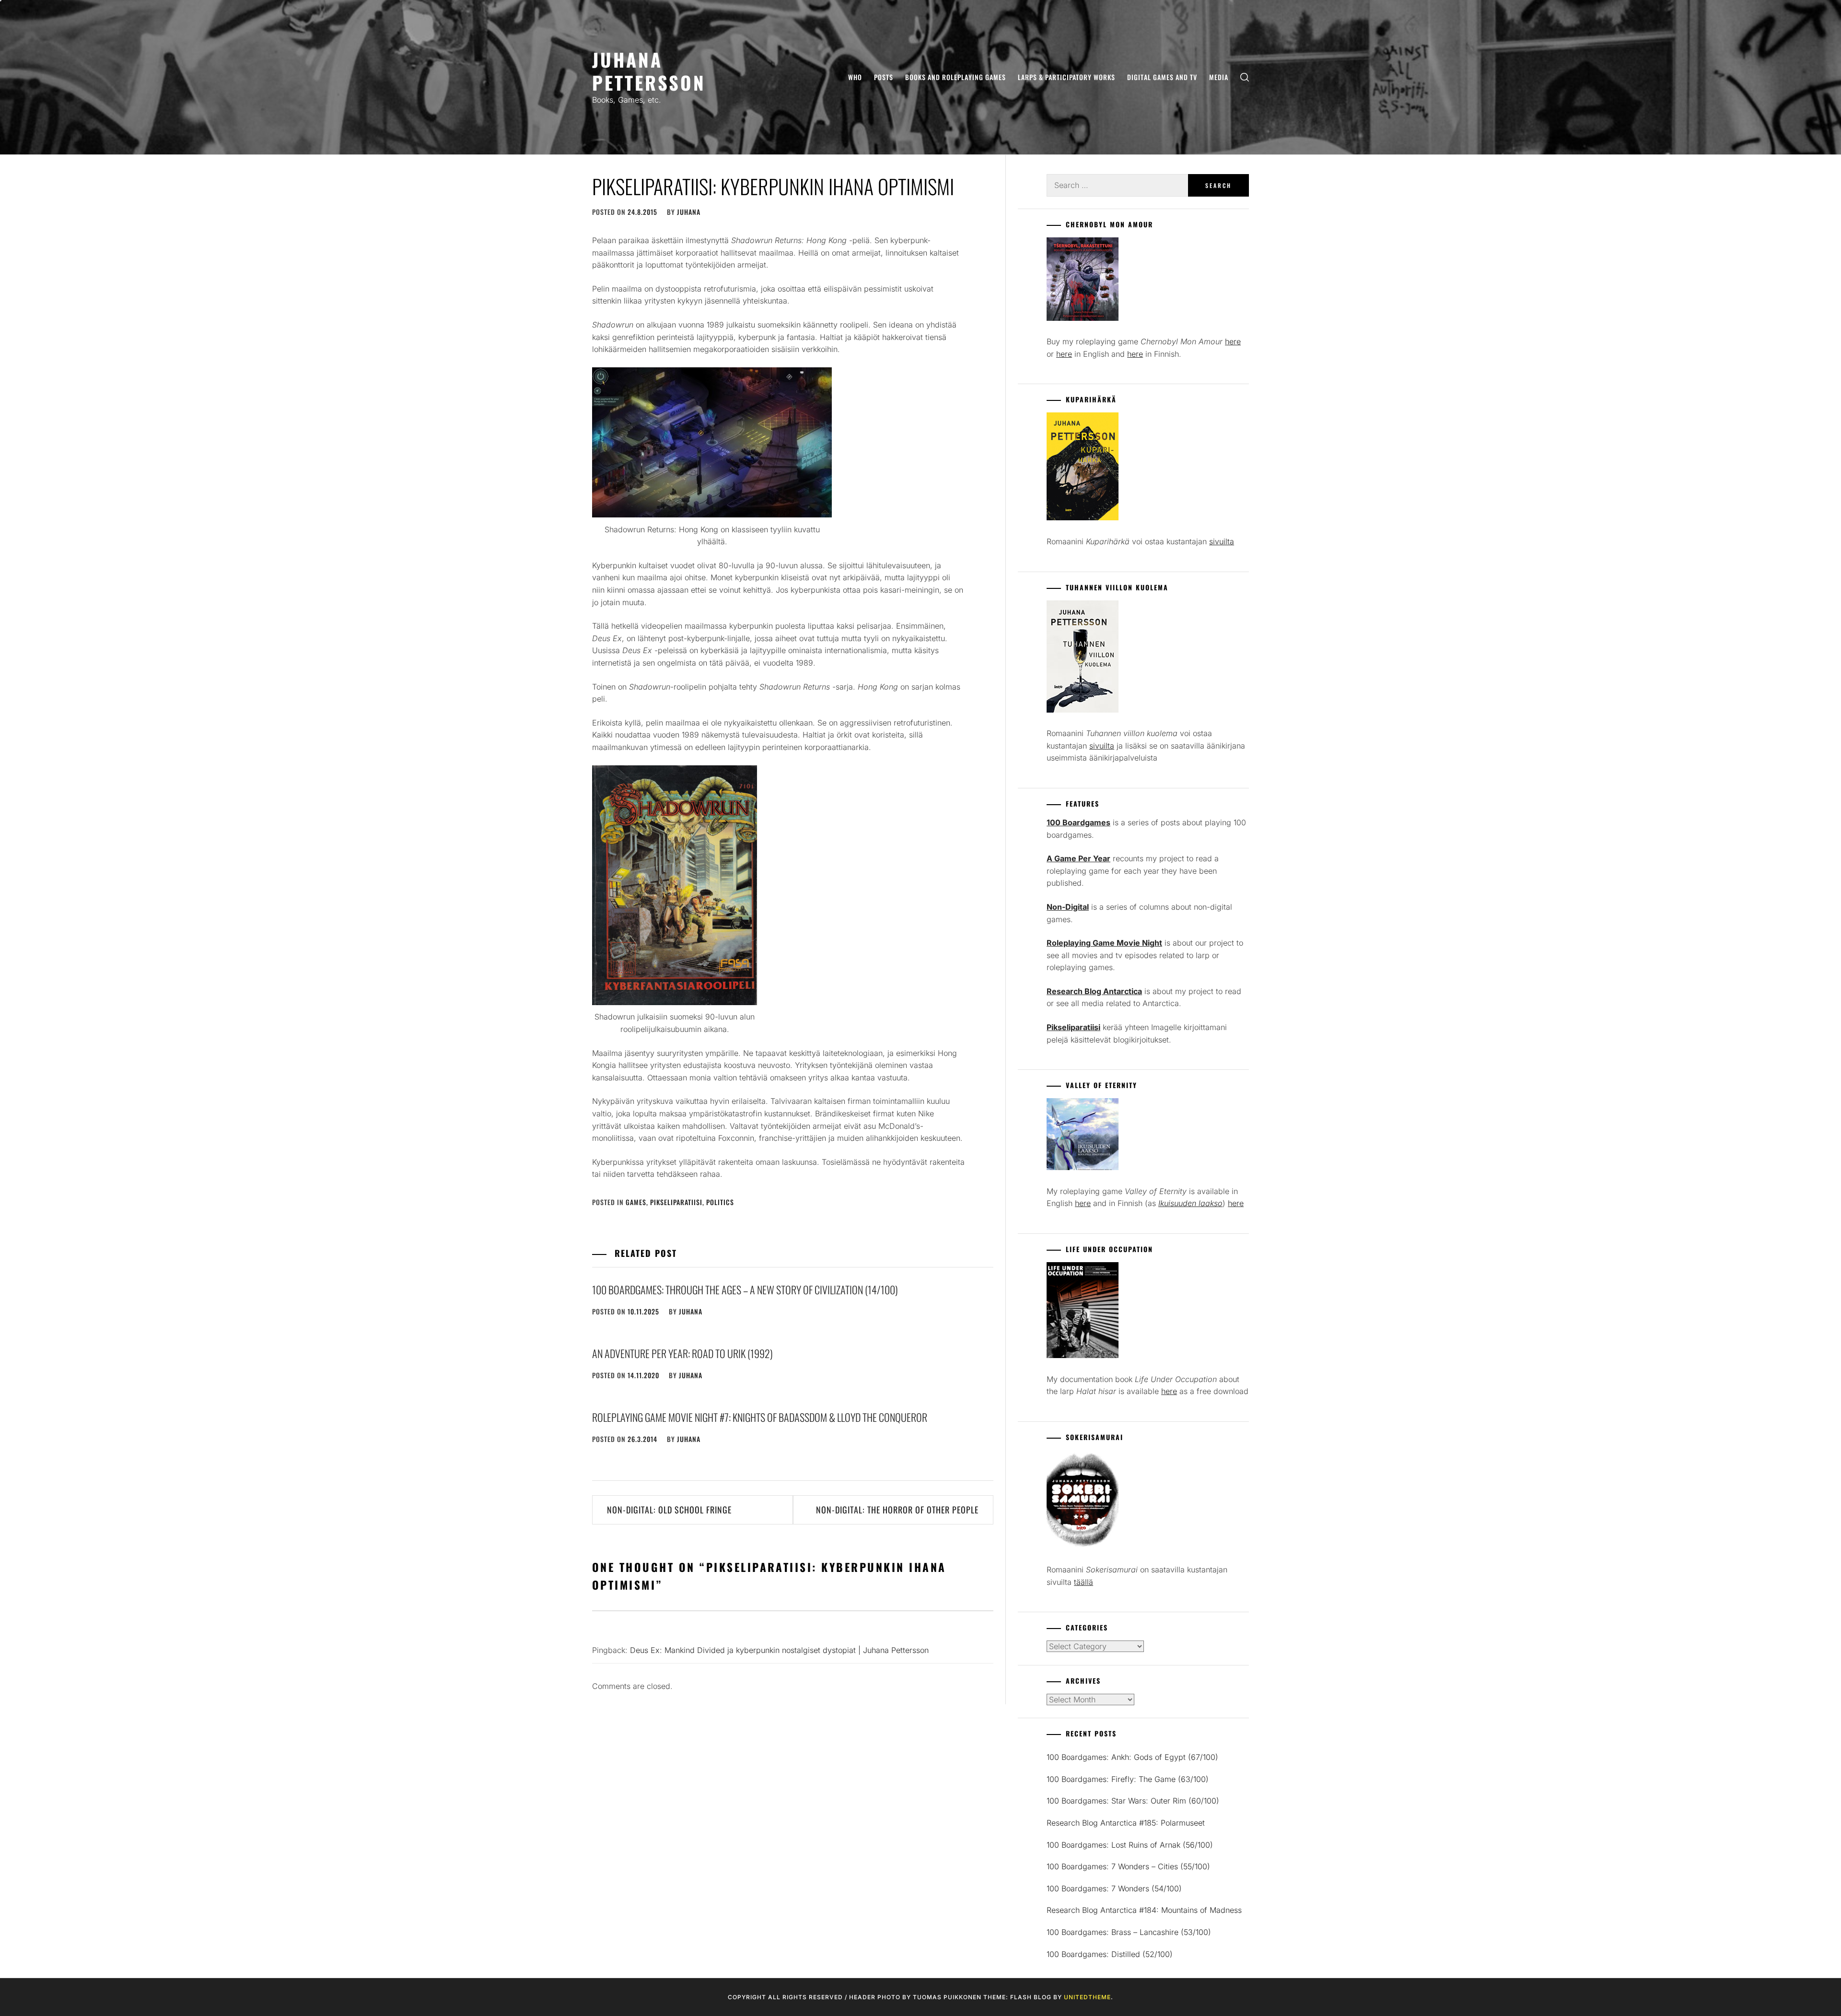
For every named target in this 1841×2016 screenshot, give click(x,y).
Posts (884, 77)
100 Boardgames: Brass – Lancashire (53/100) (1129, 1932)
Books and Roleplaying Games (955, 77)
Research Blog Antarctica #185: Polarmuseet (1126, 1823)
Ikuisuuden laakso (1190, 1203)
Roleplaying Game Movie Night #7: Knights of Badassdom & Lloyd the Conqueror (760, 1417)
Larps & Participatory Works (1066, 77)
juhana (689, 212)
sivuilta (1222, 541)
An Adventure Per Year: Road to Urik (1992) (682, 1353)
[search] (1245, 77)
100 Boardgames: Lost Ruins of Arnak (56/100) (1130, 1845)
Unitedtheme (1087, 1997)
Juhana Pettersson (649, 71)
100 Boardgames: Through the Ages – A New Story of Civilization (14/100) (745, 1289)
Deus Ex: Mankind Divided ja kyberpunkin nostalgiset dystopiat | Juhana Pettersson (779, 1650)
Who (855, 77)
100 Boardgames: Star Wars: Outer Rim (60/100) (1133, 1801)
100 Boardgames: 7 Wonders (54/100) (1114, 1888)
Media (1219, 77)
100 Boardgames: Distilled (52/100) (1110, 1954)
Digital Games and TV (1162, 77)
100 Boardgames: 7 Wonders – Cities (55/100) (1128, 1866)
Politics (720, 1202)
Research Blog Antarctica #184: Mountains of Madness (1144, 1910)
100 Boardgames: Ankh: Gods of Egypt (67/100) (1132, 1757)
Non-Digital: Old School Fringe (669, 1510)
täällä (1084, 1582)
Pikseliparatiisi (676, 1202)
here (1233, 341)
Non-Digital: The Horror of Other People (897, 1510)
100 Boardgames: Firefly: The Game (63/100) (1128, 1779)
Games (636, 1202)
